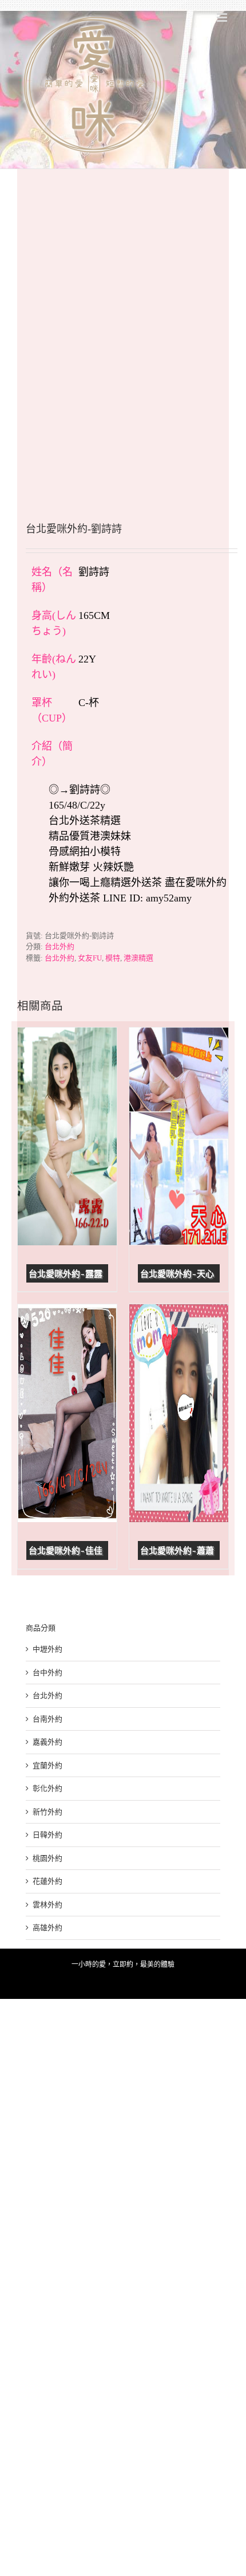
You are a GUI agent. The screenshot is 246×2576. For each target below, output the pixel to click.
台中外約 (47, 1673)
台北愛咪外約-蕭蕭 (177, 1551)
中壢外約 (47, 1649)
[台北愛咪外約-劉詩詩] (123, 328)
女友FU (90, 958)
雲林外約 (47, 1905)
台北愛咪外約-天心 (177, 1274)
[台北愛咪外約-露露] (67, 1136)
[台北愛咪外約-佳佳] (67, 1413)
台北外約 (59, 946)
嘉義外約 (47, 1742)
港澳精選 (138, 958)
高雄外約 (47, 1928)
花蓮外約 (47, 1881)
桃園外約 (47, 1858)
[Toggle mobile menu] (223, 17)
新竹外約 (47, 1812)
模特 (113, 958)
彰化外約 (47, 1788)
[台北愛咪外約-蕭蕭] (179, 1413)
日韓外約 (47, 1835)
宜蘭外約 (47, 1765)
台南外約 (47, 1719)
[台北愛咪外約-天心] (179, 1136)
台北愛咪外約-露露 (66, 1274)
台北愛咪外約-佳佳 (66, 1551)
